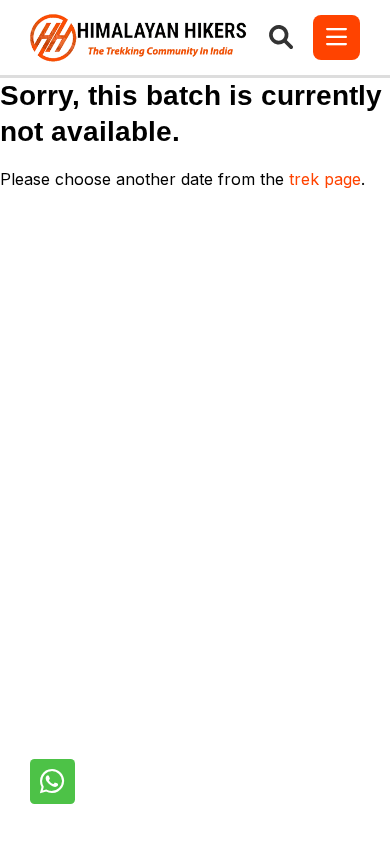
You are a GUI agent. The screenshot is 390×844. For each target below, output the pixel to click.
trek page (325, 179)
